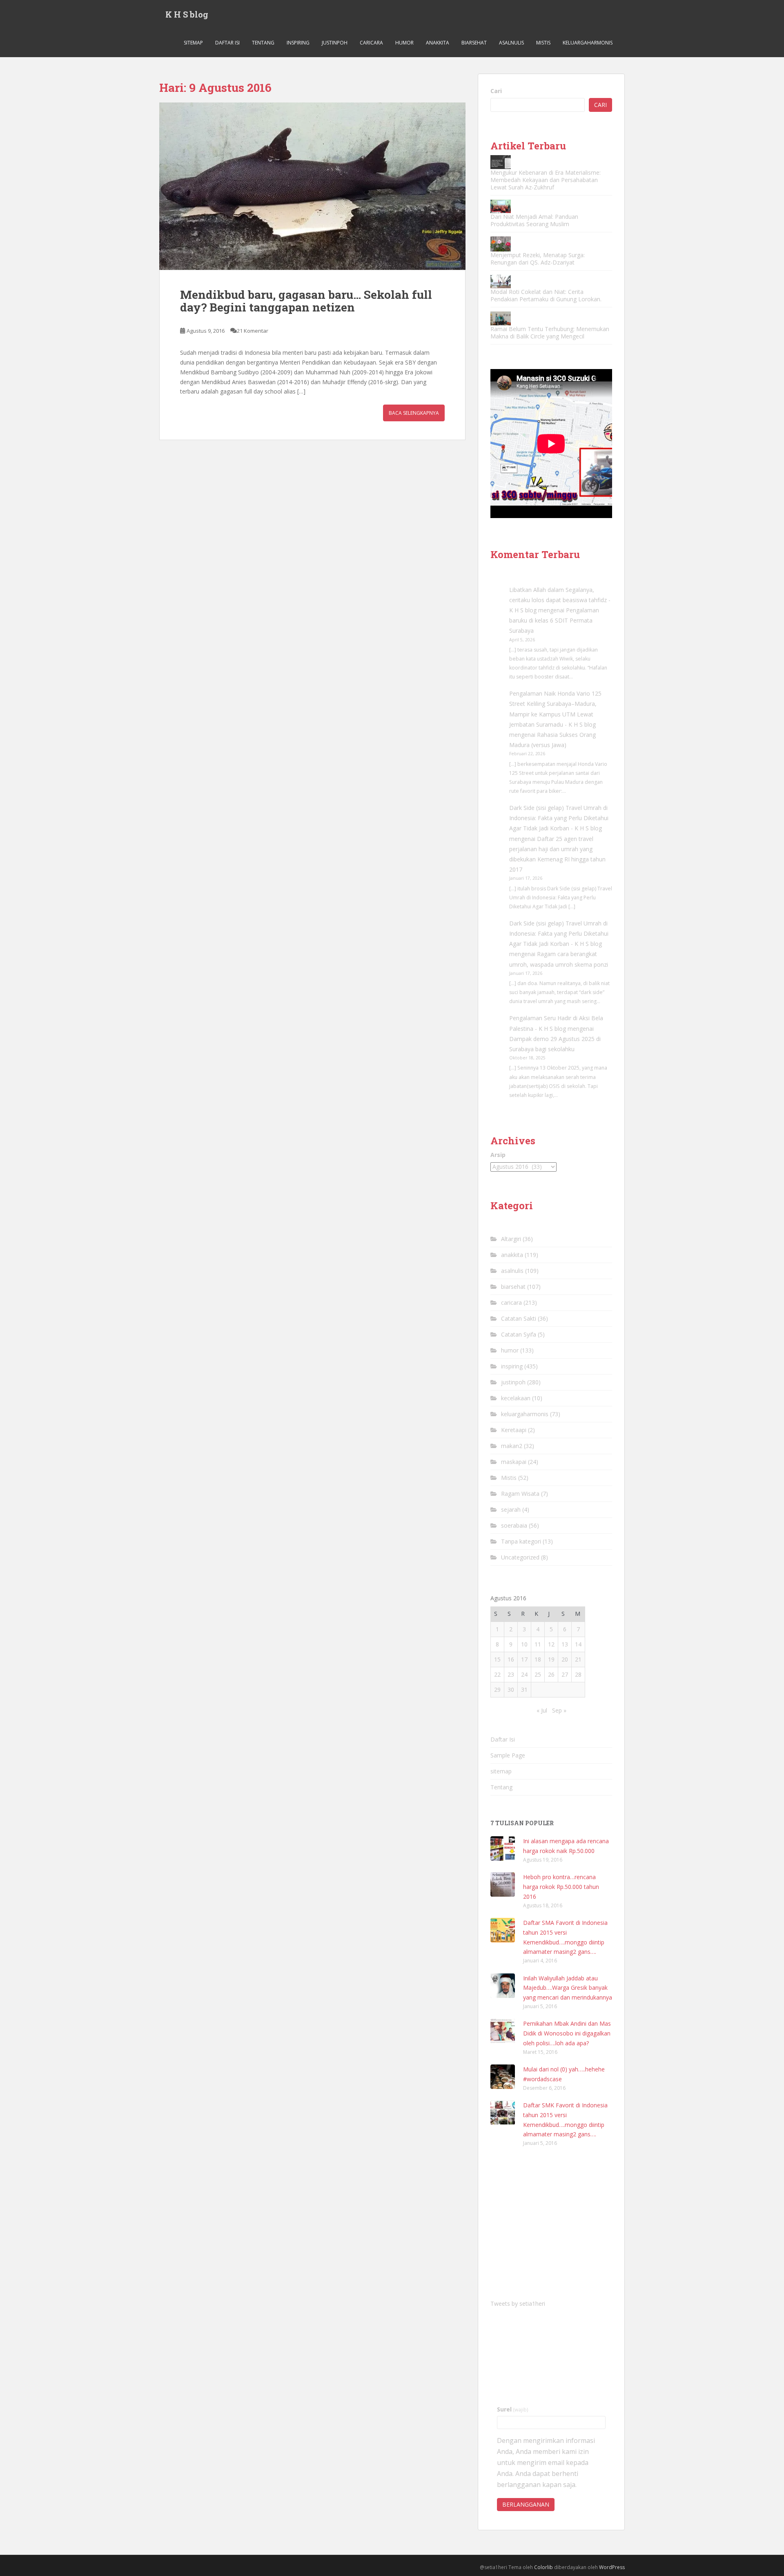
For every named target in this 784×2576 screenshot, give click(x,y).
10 (524, 1644)
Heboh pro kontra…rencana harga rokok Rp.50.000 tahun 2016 (561, 1887)
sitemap (193, 43)
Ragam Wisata (520, 1494)
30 (511, 1690)
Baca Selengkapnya (414, 413)
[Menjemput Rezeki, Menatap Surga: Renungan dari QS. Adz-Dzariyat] (501, 244)
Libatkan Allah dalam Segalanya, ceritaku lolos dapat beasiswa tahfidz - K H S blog (560, 600)
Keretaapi (514, 1430)
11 (538, 1644)
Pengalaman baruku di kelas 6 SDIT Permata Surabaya (554, 620)
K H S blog (187, 14)
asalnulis (511, 43)
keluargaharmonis (588, 43)
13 (565, 1644)
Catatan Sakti (519, 1318)
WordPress (612, 2567)
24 (524, 1674)
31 (524, 1690)
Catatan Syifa (519, 1334)
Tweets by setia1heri (518, 2303)
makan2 (512, 1446)
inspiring (298, 43)
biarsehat (474, 43)
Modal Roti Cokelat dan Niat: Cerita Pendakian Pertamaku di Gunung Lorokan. (546, 295)
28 (578, 1674)
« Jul (542, 1710)
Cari (496, 91)
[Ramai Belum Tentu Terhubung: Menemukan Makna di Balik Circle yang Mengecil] (501, 318)
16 (511, 1659)
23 (511, 1674)
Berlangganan (526, 2504)
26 (551, 1674)
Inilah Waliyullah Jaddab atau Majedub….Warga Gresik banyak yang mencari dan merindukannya (568, 1988)
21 (578, 1659)
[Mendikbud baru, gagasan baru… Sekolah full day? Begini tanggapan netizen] (312, 186)
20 (565, 1659)
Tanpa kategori (521, 1541)
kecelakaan (516, 1398)
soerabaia (514, 1525)
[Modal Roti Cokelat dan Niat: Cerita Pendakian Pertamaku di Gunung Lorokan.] (501, 281)
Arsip (498, 1155)
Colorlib (543, 2567)
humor (404, 43)
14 (578, 1644)
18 (538, 1659)
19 (551, 1659)
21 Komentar (253, 331)
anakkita (438, 43)
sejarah (511, 1509)
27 (565, 1674)
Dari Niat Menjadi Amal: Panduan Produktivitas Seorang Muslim (534, 220)
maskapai (514, 1462)
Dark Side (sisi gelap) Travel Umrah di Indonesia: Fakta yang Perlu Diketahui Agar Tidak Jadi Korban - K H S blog (559, 818)
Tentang (263, 43)
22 (497, 1674)
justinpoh (335, 43)
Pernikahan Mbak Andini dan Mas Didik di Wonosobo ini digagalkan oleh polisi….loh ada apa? (567, 2033)
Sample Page (508, 1755)
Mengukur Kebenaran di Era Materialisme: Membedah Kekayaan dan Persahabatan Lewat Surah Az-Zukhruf (546, 180)
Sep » (559, 1710)
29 (497, 1690)
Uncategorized (520, 1557)
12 (551, 1644)
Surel (513, 2409)
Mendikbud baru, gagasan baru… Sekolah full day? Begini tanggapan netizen (306, 301)
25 (538, 1674)
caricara (371, 43)
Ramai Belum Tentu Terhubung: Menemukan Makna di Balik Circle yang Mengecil (550, 333)
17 (524, 1659)
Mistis (543, 43)
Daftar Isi (227, 43)
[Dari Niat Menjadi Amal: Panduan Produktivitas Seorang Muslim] (501, 206)
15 (497, 1659)
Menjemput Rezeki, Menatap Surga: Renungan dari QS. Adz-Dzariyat (538, 259)
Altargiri (511, 1239)
